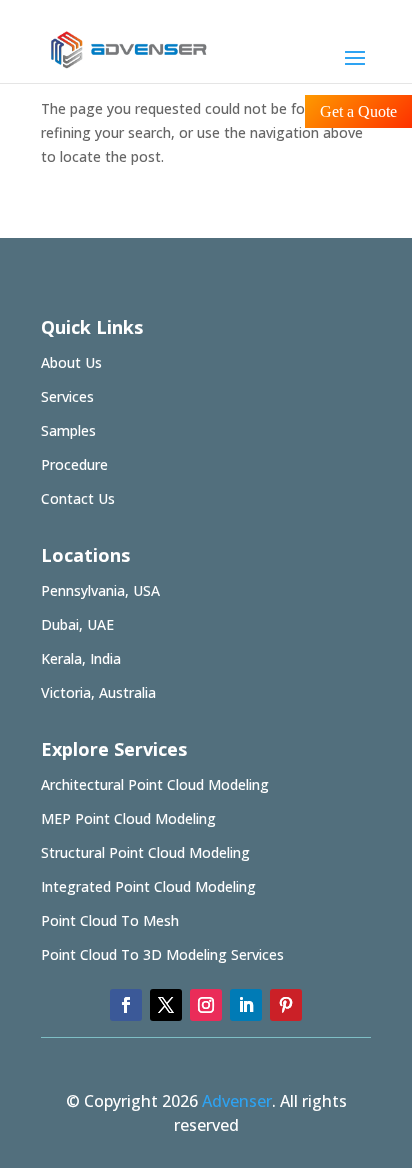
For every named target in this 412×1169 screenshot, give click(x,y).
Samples (68, 430)
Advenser (237, 1101)
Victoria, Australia (98, 692)
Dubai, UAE (77, 624)
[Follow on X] (166, 1005)
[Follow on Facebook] (126, 1005)
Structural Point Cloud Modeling (145, 852)
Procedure (74, 464)
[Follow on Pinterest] (286, 1005)
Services (67, 396)
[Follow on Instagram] (206, 1005)
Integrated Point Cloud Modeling (148, 886)
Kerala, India (81, 658)
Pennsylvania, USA (100, 590)
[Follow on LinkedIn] (246, 1005)
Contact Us (78, 498)
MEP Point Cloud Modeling (128, 818)
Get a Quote (358, 111)
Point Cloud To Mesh (110, 920)
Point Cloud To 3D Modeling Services (162, 954)
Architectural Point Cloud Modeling (155, 784)
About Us (71, 362)
